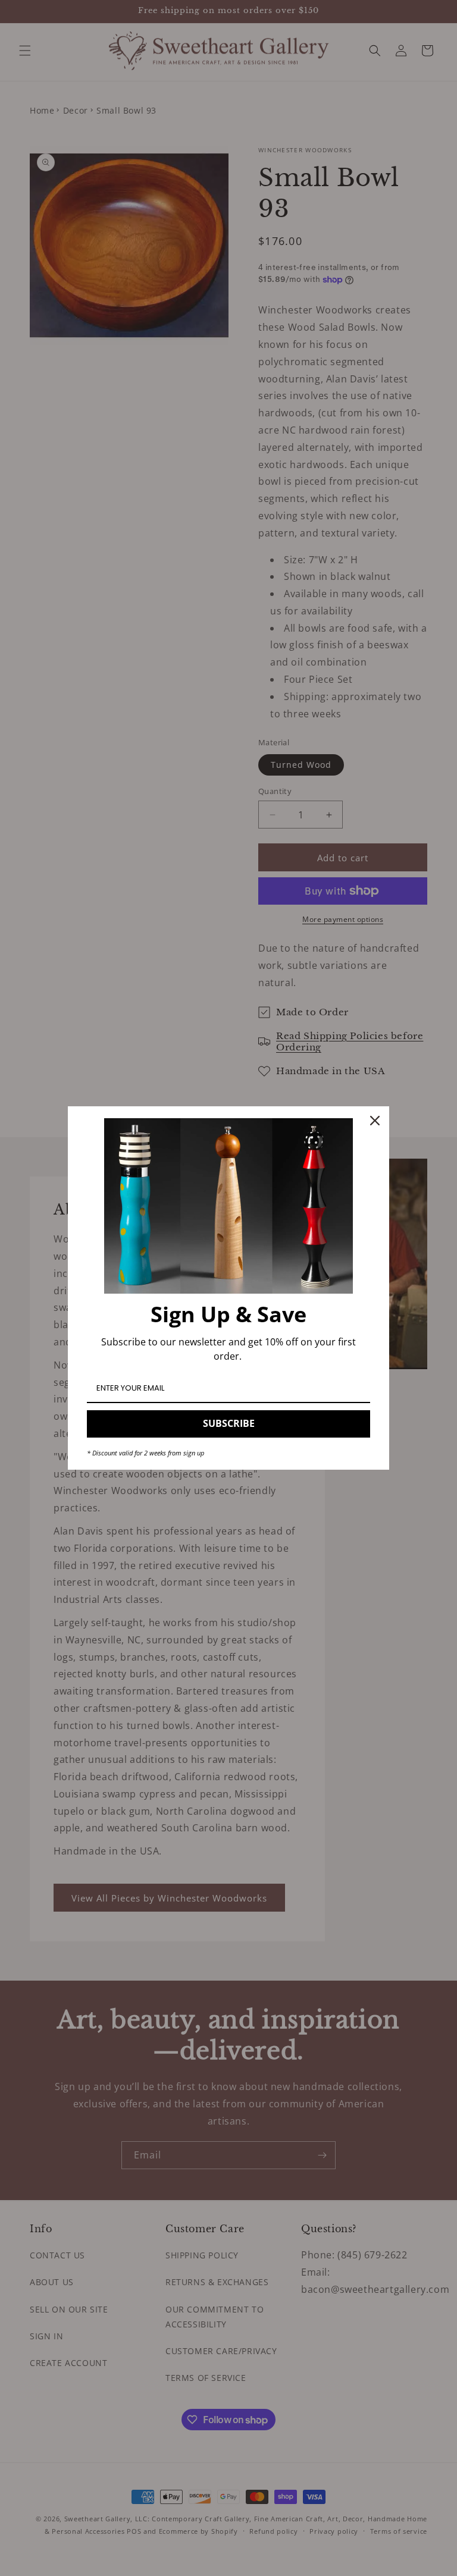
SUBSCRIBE (229, 1423)
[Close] (375, 1121)
